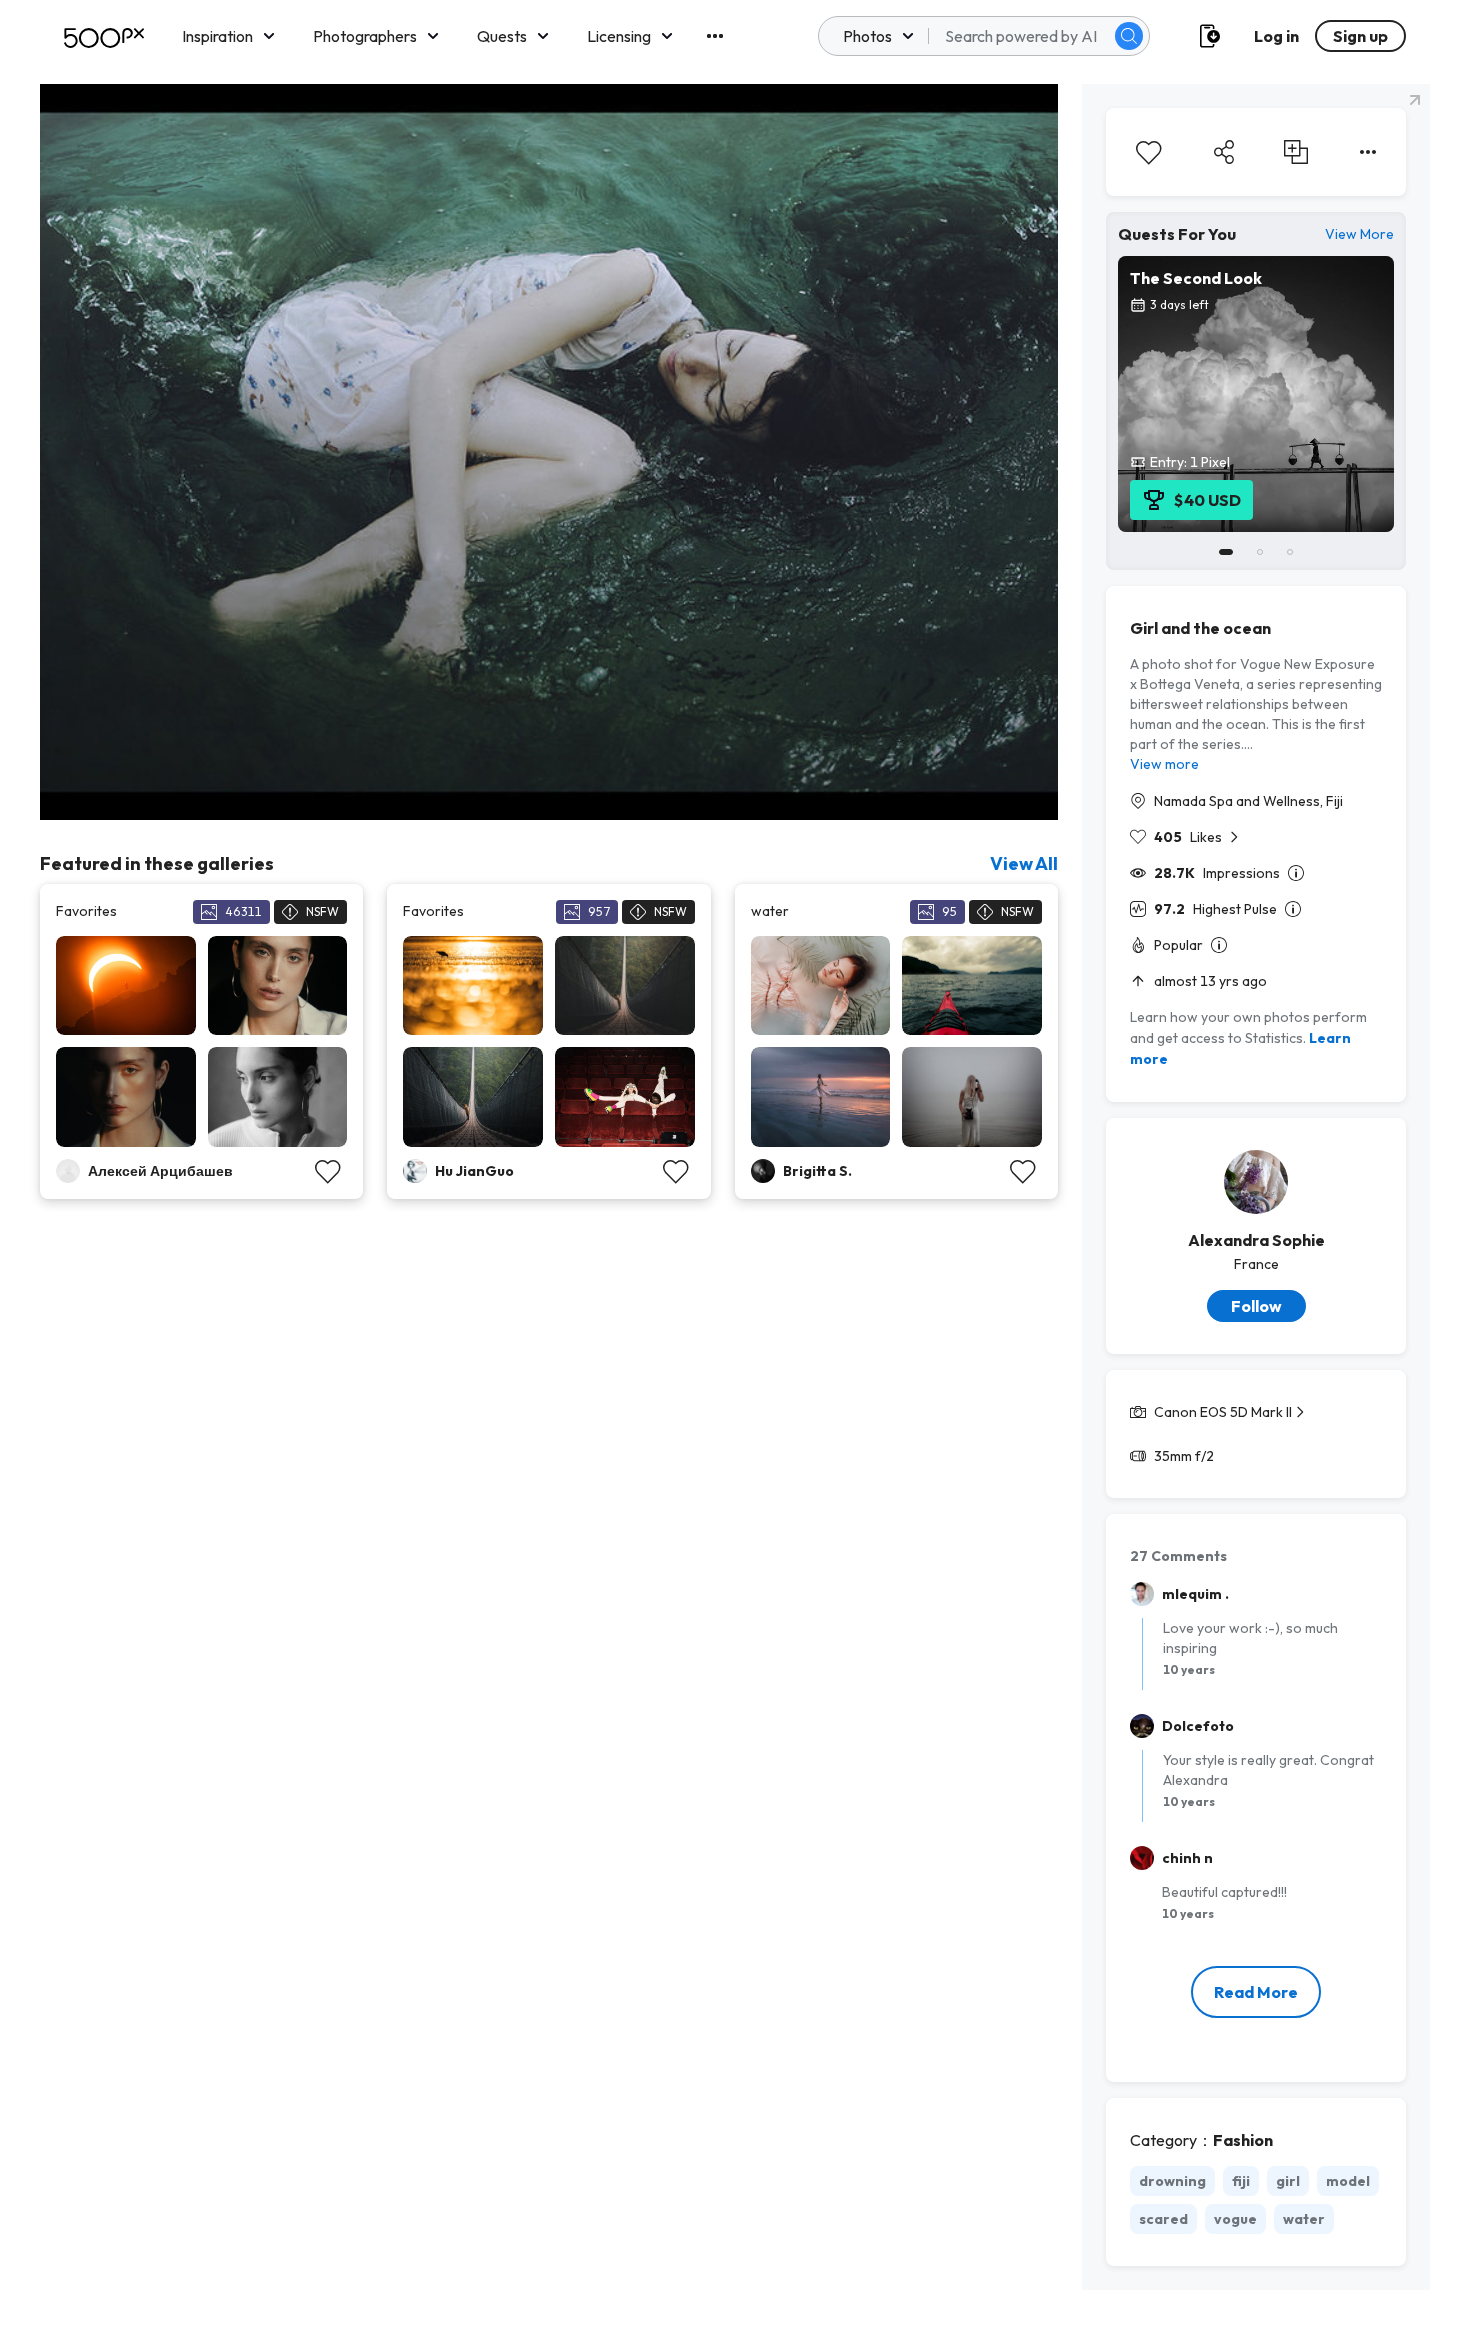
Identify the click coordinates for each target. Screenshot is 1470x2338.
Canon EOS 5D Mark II (1223, 1412)
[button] (1129, 36)
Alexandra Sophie (1256, 1240)
